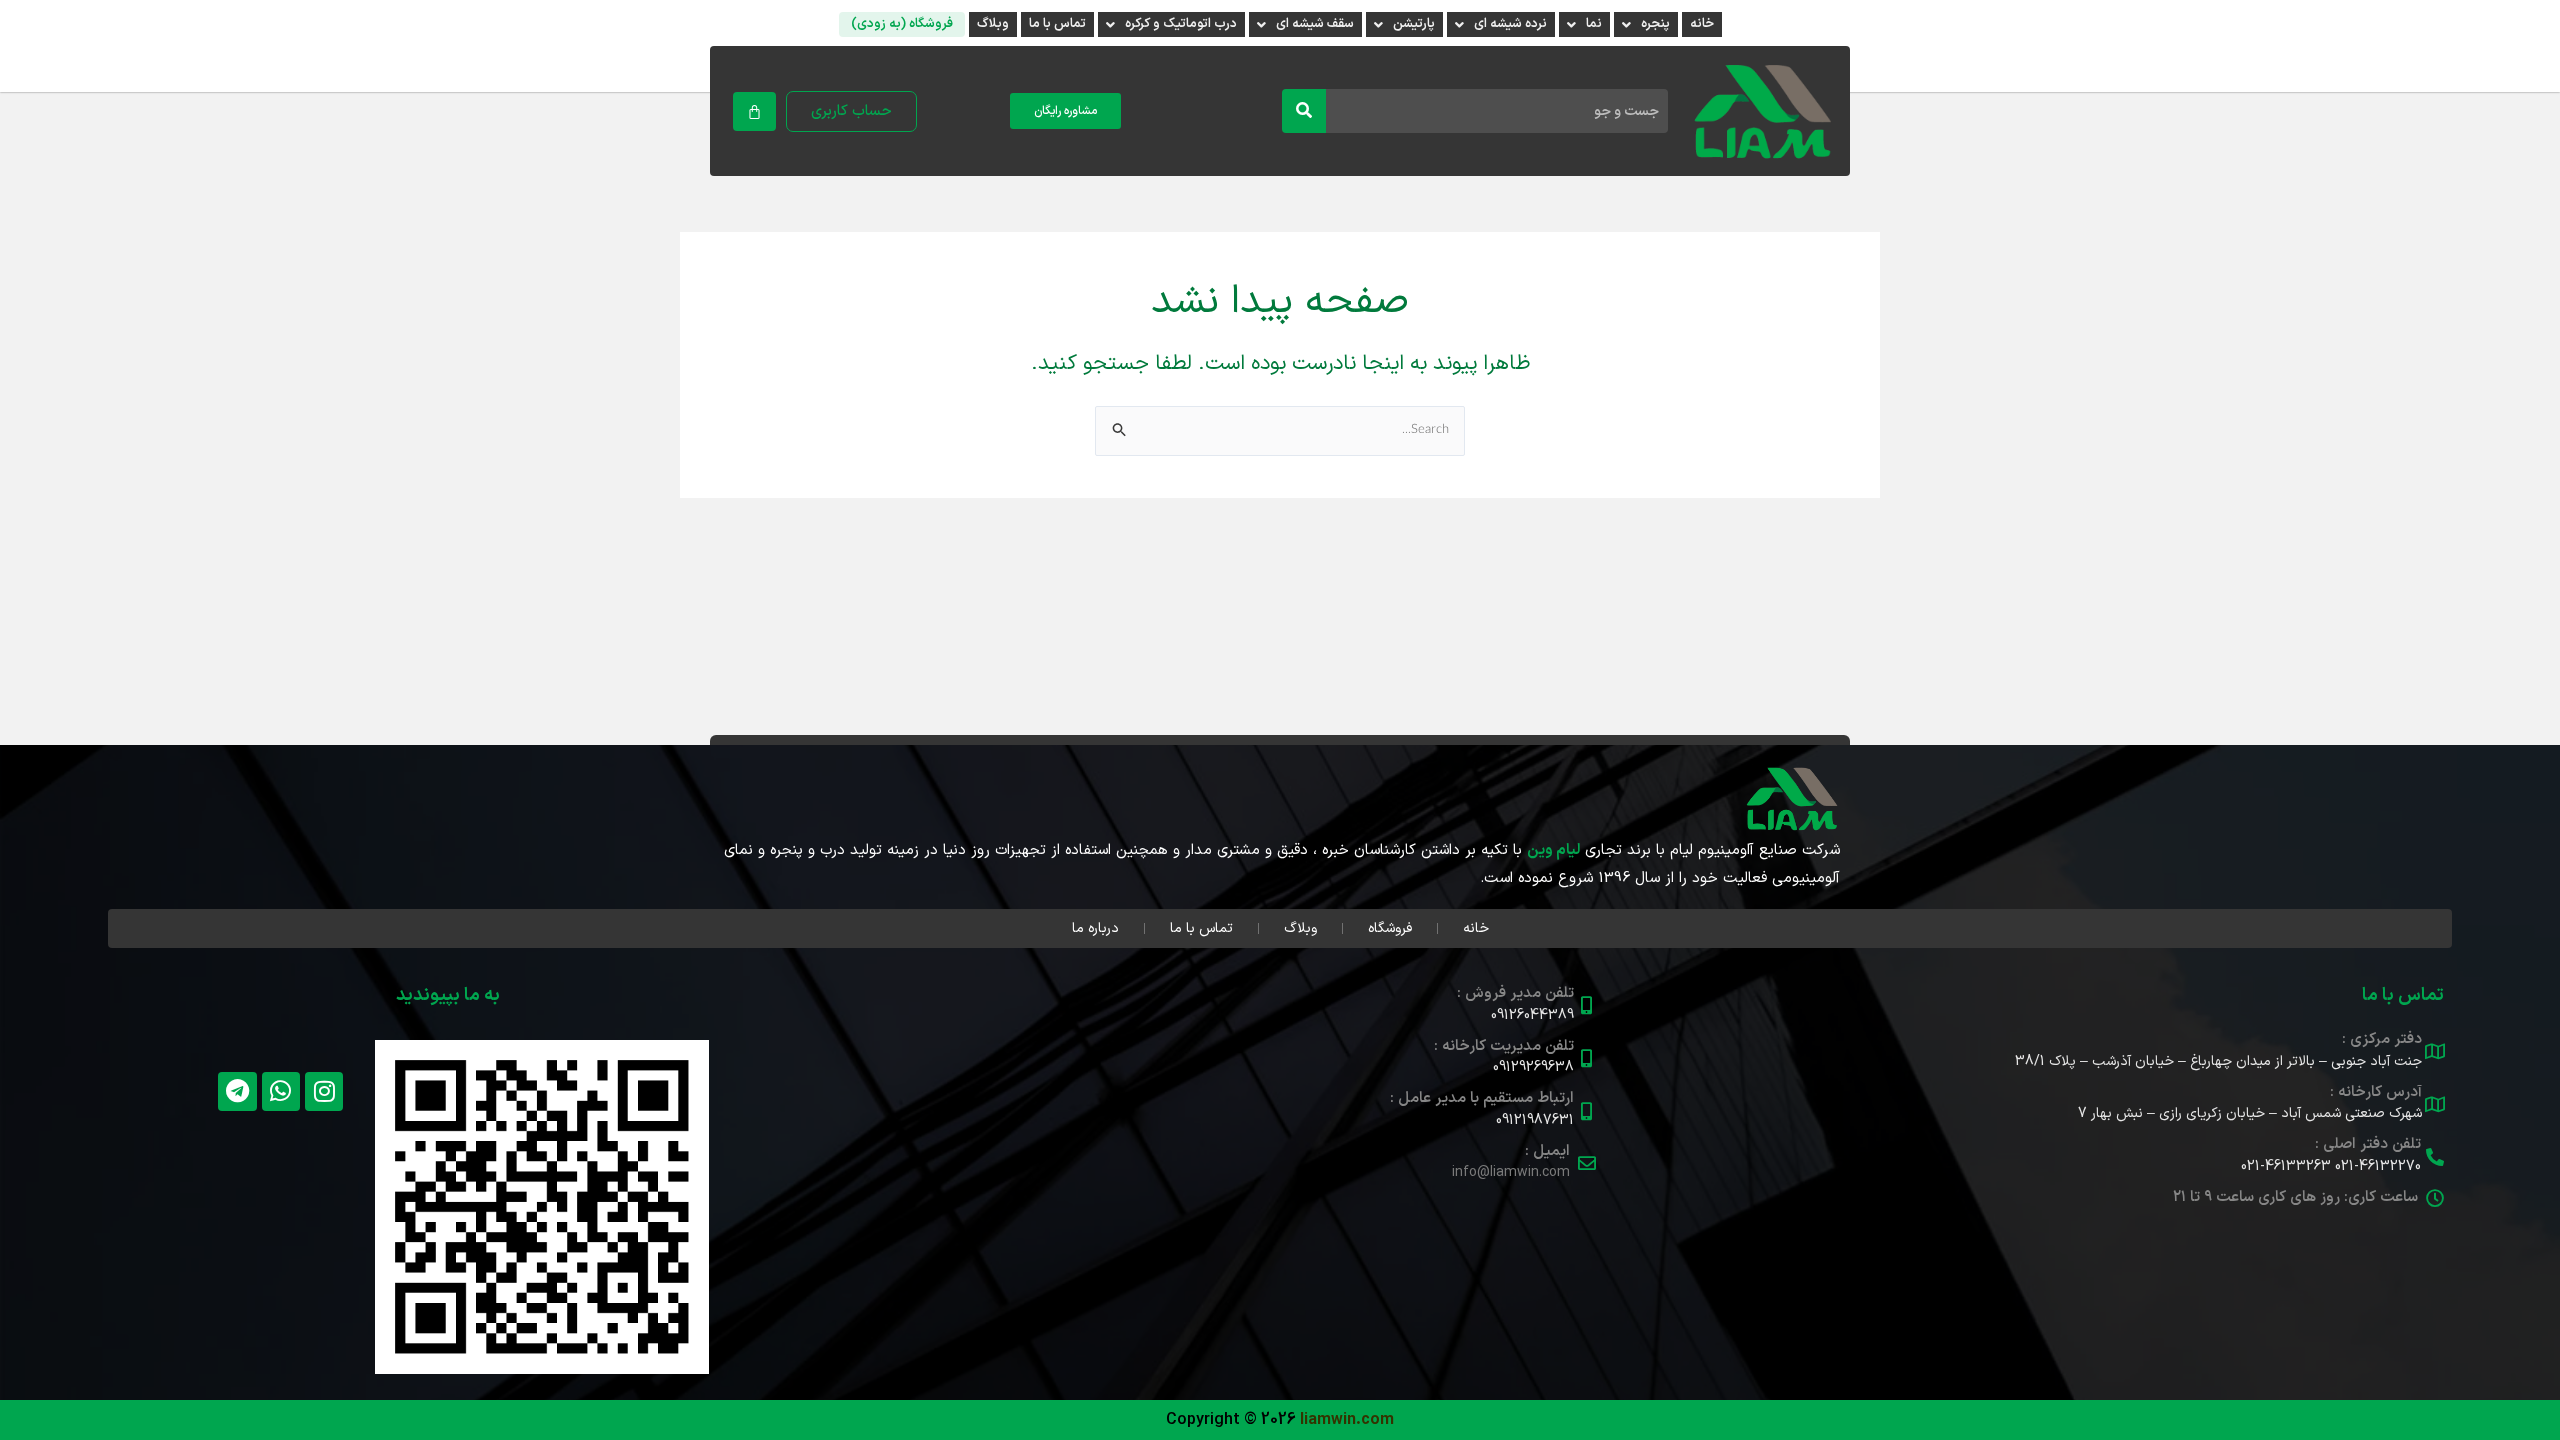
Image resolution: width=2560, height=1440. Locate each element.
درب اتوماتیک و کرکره (1181, 24)
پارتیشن (1414, 24)
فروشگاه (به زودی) (902, 24)
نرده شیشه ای (1510, 24)
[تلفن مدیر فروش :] (1587, 1005)
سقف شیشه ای (1315, 24)
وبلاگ (993, 24)
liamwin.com (1347, 1420)
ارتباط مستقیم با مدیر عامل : (1482, 1098)
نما (1594, 24)
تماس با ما (1057, 24)
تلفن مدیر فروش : (1515, 993)
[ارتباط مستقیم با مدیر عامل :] (1587, 1111)
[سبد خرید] (754, 111)
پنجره (1655, 24)
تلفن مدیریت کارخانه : (1504, 1046)
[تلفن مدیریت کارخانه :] (1587, 1058)
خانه (1702, 24)
